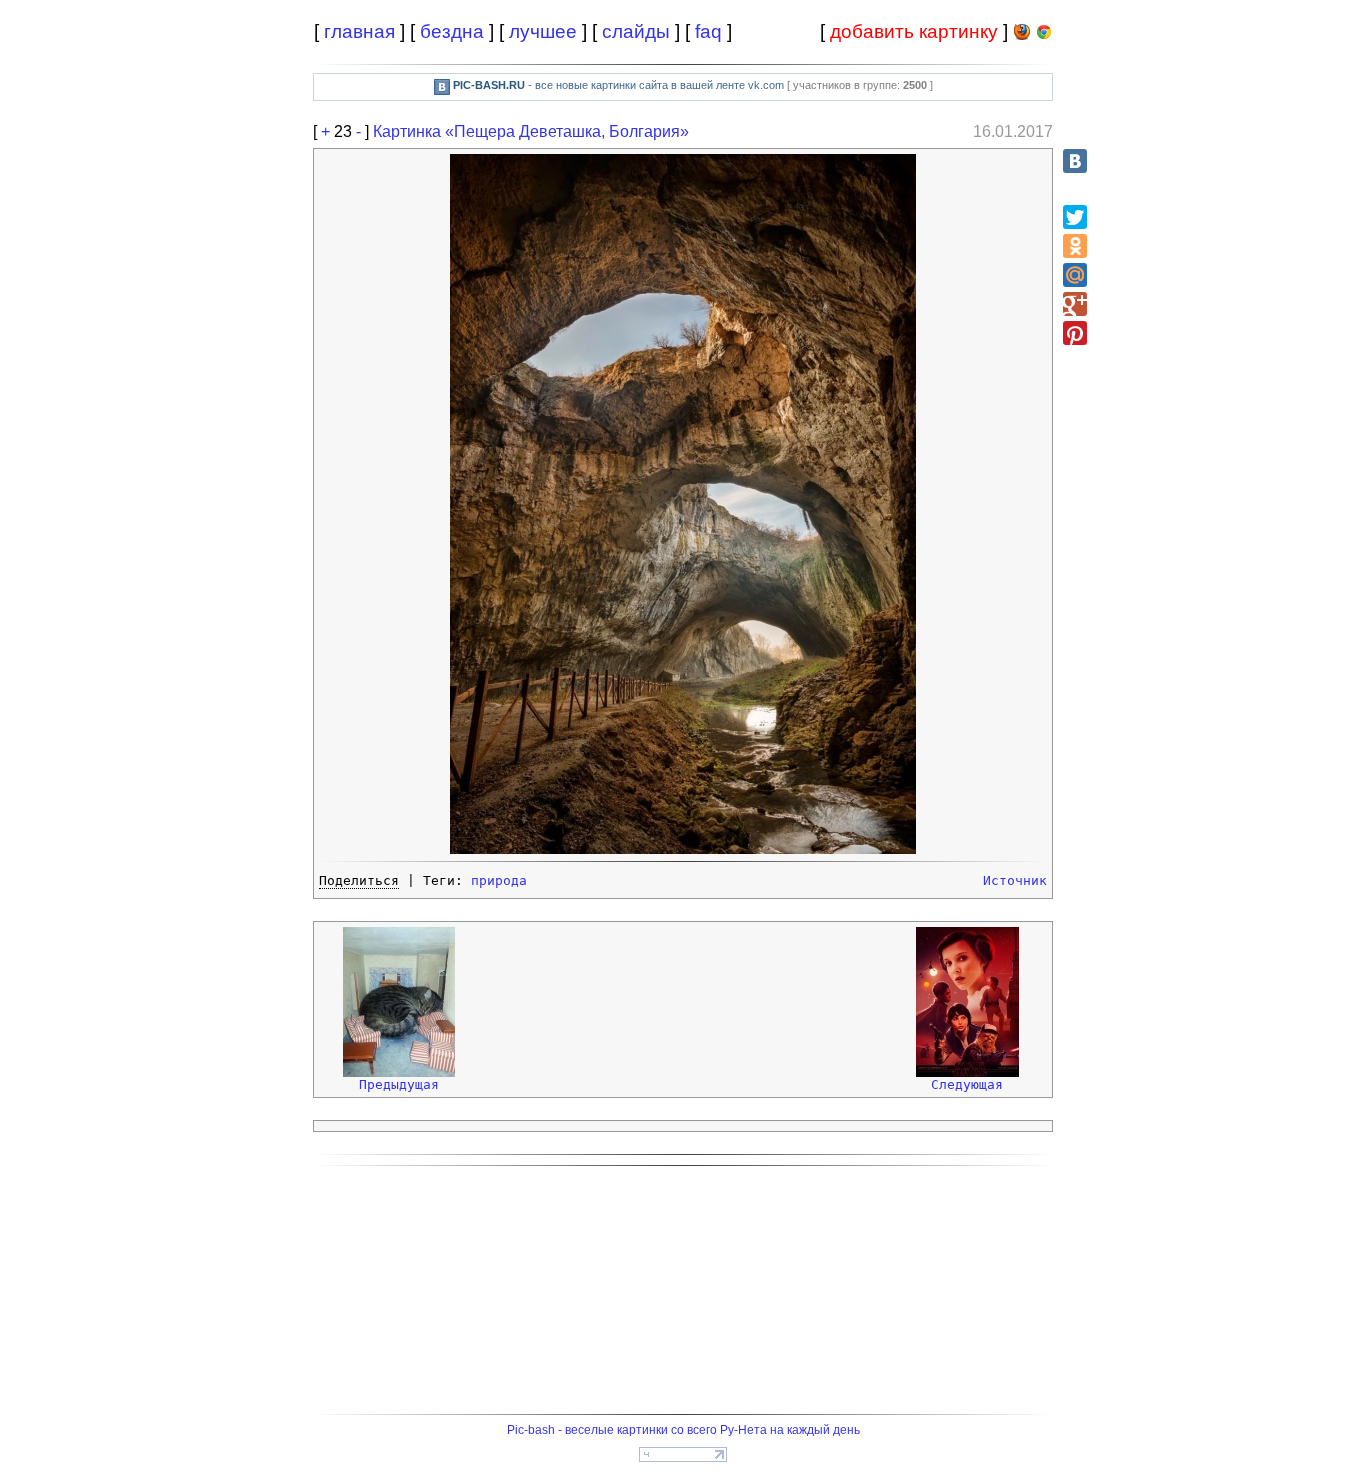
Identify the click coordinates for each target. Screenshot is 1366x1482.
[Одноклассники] (1075, 246)
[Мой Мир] (1075, 275)
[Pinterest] (1075, 333)
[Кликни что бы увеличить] (683, 849)
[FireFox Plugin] (1022, 35)
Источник (1015, 880)
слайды (636, 31)
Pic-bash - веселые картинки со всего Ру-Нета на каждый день (683, 1430)
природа (499, 880)
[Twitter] (1075, 217)
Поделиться (359, 880)
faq (708, 31)
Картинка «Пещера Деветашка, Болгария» (531, 131)
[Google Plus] (1075, 304)
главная (359, 31)
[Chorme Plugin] (1044, 35)
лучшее (543, 31)
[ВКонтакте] (1075, 161)
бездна (452, 31)
